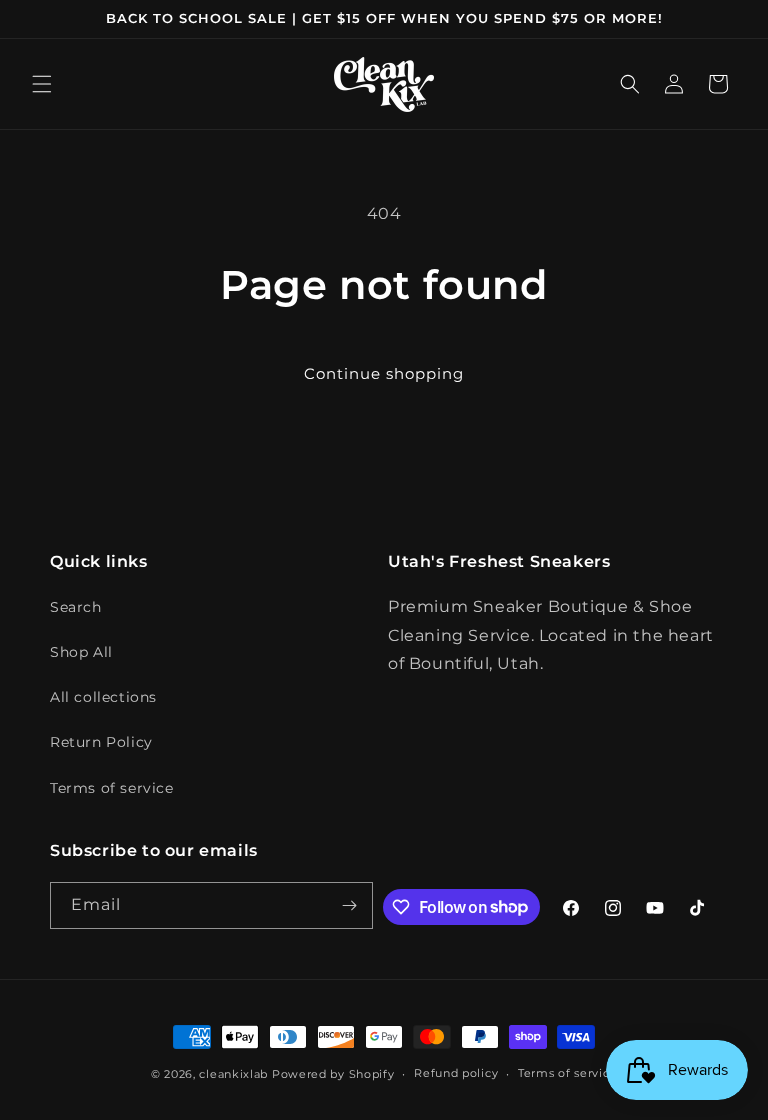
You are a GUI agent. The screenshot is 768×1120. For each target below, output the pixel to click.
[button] (42, 84)
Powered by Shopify (333, 1074)
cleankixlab (233, 1074)
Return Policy (101, 742)
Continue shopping (384, 373)
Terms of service (112, 788)
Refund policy (456, 1073)
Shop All (81, 652)
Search (76, 607)
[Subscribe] (350, 905)
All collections (103, 697)
